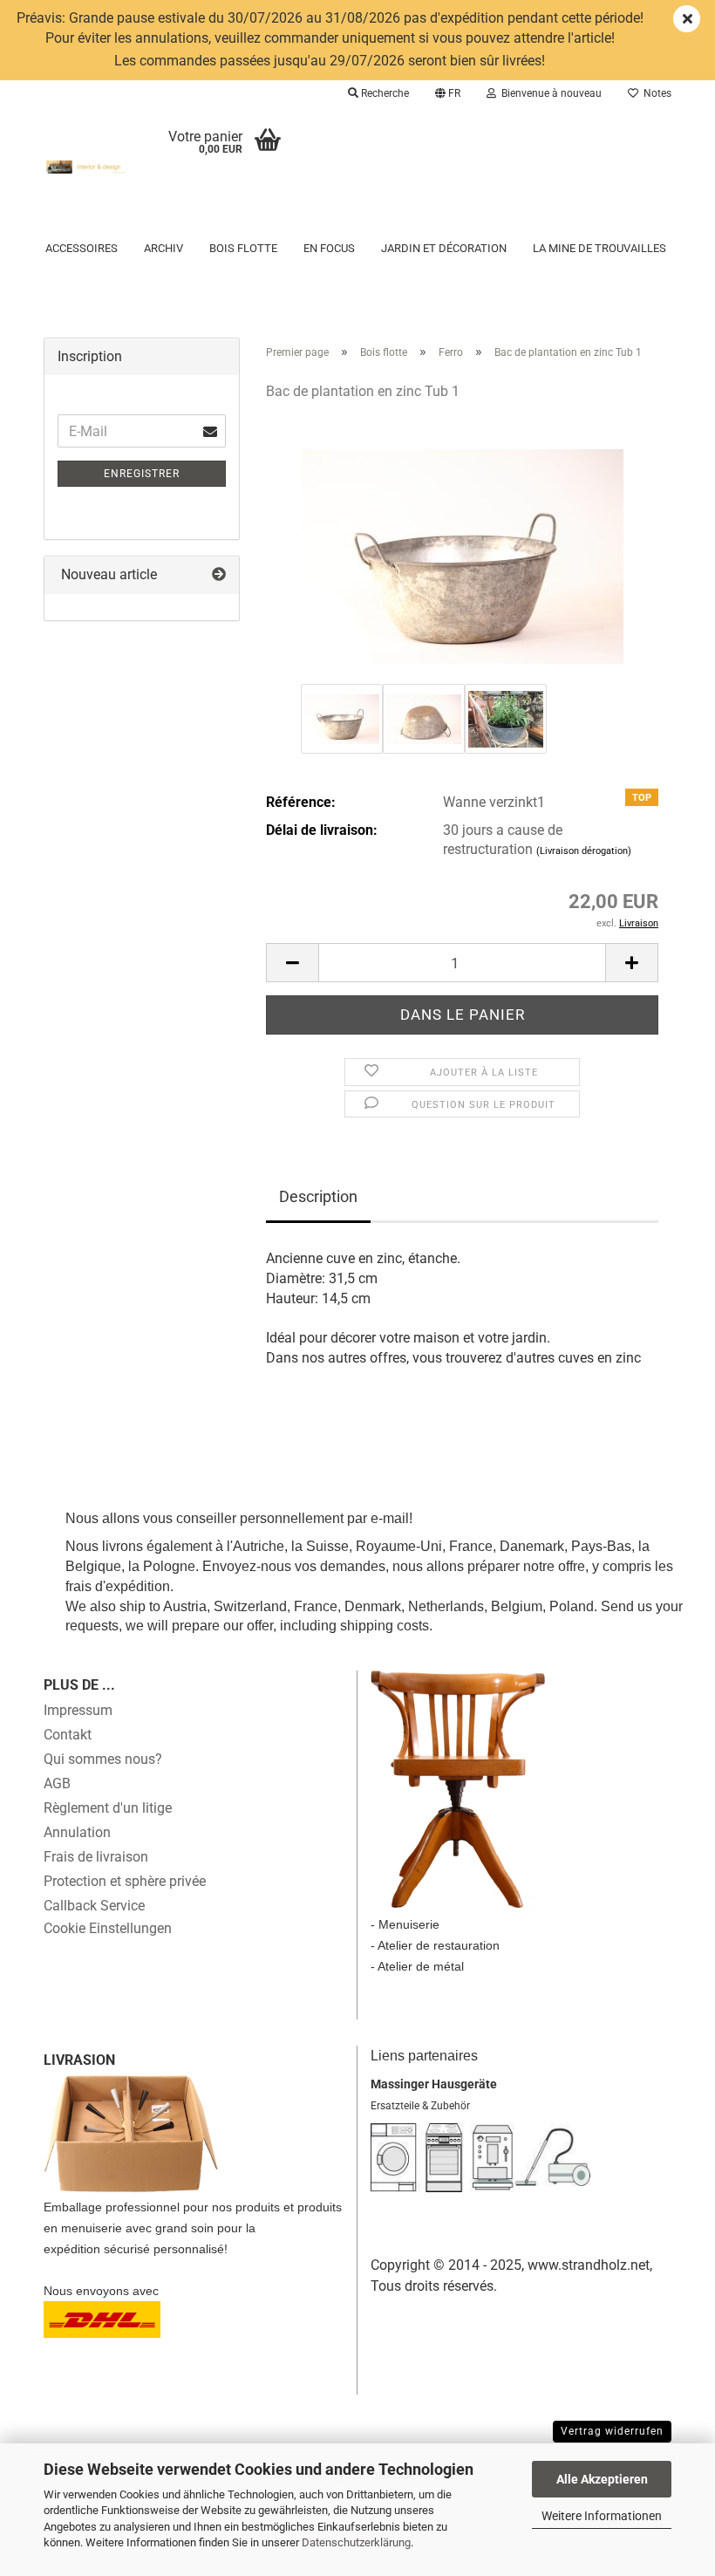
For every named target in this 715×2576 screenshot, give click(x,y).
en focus (329, 248)
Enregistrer (142, 474)
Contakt (68, 1735)
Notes (655, 93)
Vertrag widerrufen (612, 2431)
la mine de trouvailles (599, 248)
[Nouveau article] (219, 575)
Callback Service (94, 1906)
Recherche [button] (384, 93)
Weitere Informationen (602, 2516)
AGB (57, 1783)
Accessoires (82, 248)
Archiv (163, 248)
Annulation (77, 1832)
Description (318, 1196)
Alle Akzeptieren (602, 2479)
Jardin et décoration (444, 248)
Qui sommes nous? (103, 1759)
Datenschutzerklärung (356, 2542)
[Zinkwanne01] (463, 547)
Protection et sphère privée (125, 1881)
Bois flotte (243, 248)
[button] (448, 93)
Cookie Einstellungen (108, 1928)
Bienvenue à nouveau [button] (549, 93)
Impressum (78, 1710)
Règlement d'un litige (108, 1808)
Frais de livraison (96, 1857)
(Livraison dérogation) (584, 851)
